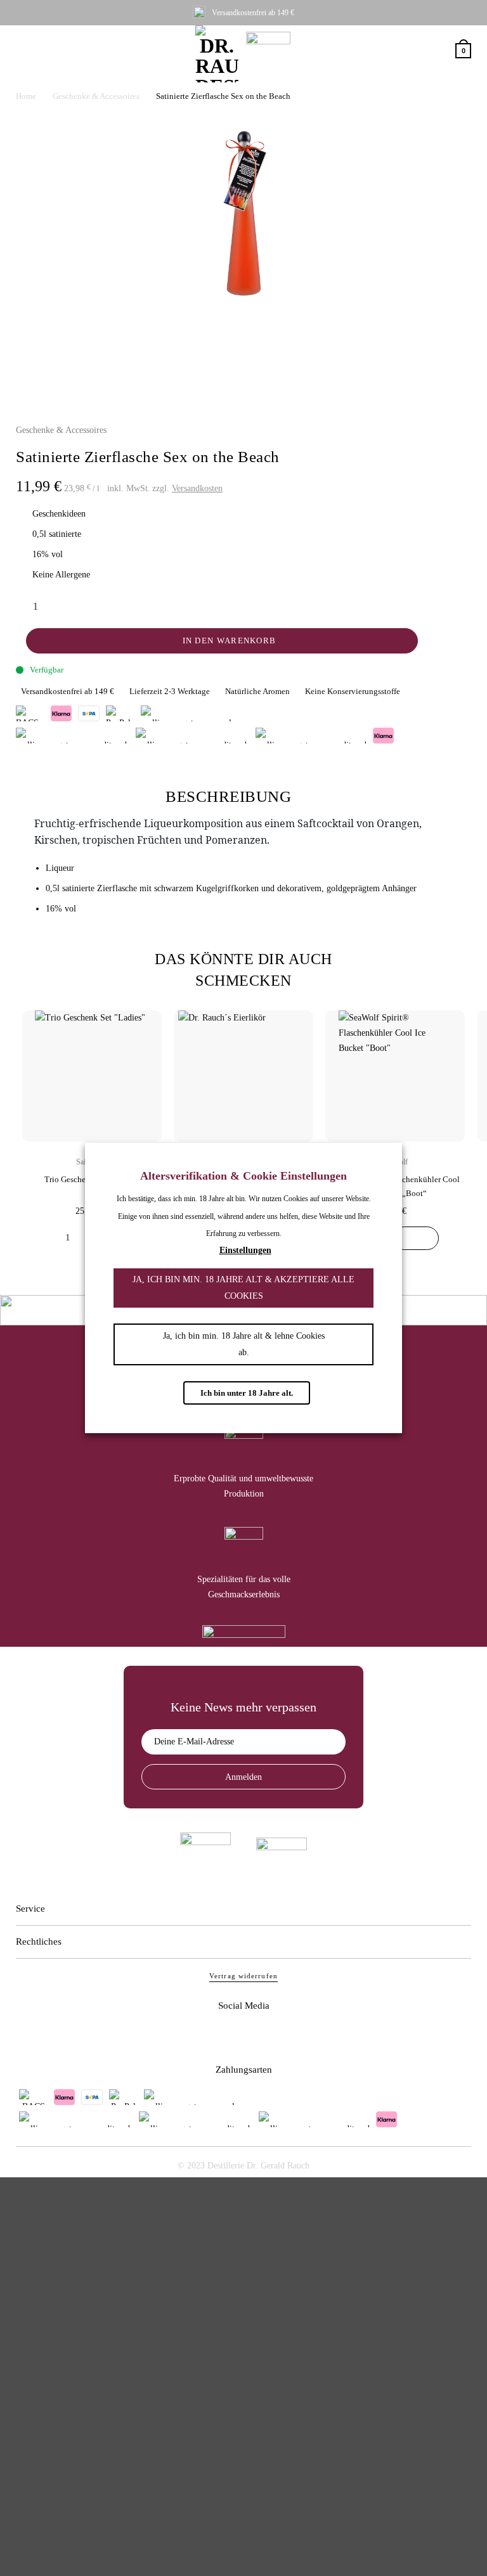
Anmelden (243, 1777)
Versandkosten (197, 488)
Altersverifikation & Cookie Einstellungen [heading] (243, 1176)
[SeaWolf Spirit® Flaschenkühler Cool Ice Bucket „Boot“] (416, 1238)
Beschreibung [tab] (228, 796)
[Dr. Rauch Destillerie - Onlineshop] (217, 54)
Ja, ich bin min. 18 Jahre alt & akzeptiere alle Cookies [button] (243, 1288)
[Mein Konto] (440, 51)
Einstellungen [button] (245, 1250)
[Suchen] (419, 51)
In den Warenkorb (230, 641)
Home (26, 96)
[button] (24, 51)
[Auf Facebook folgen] (225, 2035)
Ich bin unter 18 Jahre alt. (247, 1393)
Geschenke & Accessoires (96, 96)
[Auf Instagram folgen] (262, 2035)
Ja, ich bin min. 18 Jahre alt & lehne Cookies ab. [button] (244, 1344)
